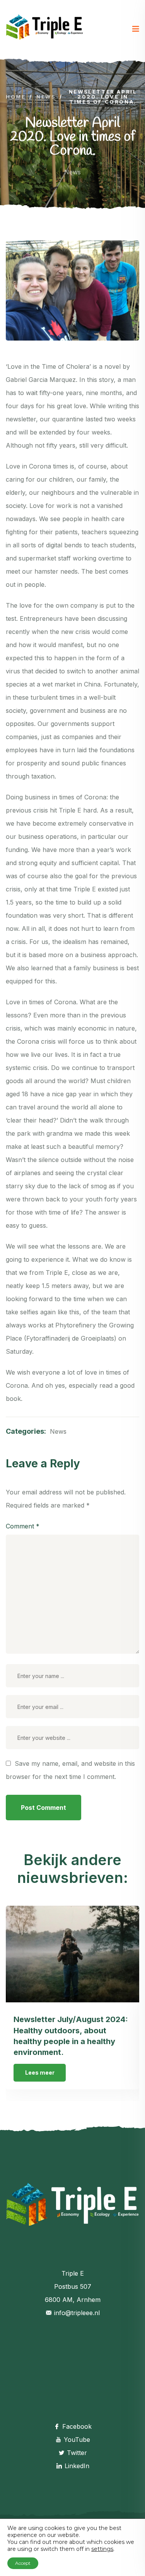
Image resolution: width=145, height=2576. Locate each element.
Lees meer (40, 2073)
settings (102, 2549)
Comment (23, 1526)
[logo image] (44, 29)
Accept (23, 2563)
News (72, 172)
